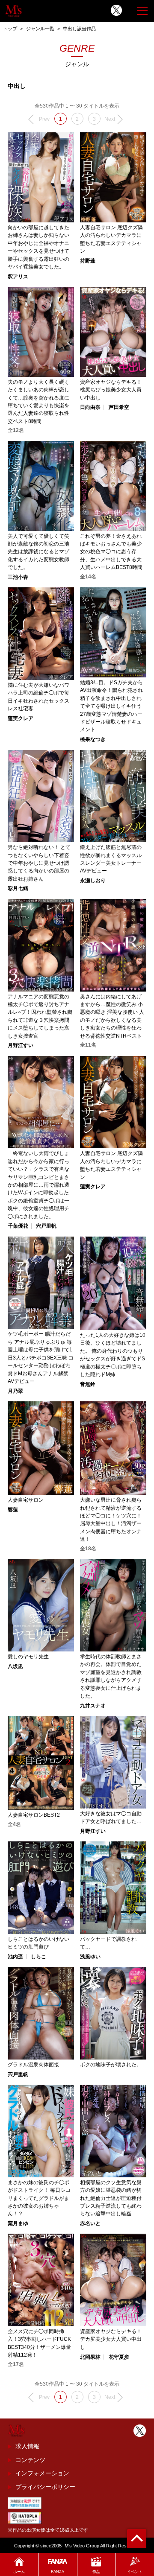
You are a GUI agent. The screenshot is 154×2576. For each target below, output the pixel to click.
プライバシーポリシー (45, 2487)
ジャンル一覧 (40, 29)
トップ (10, 29)
